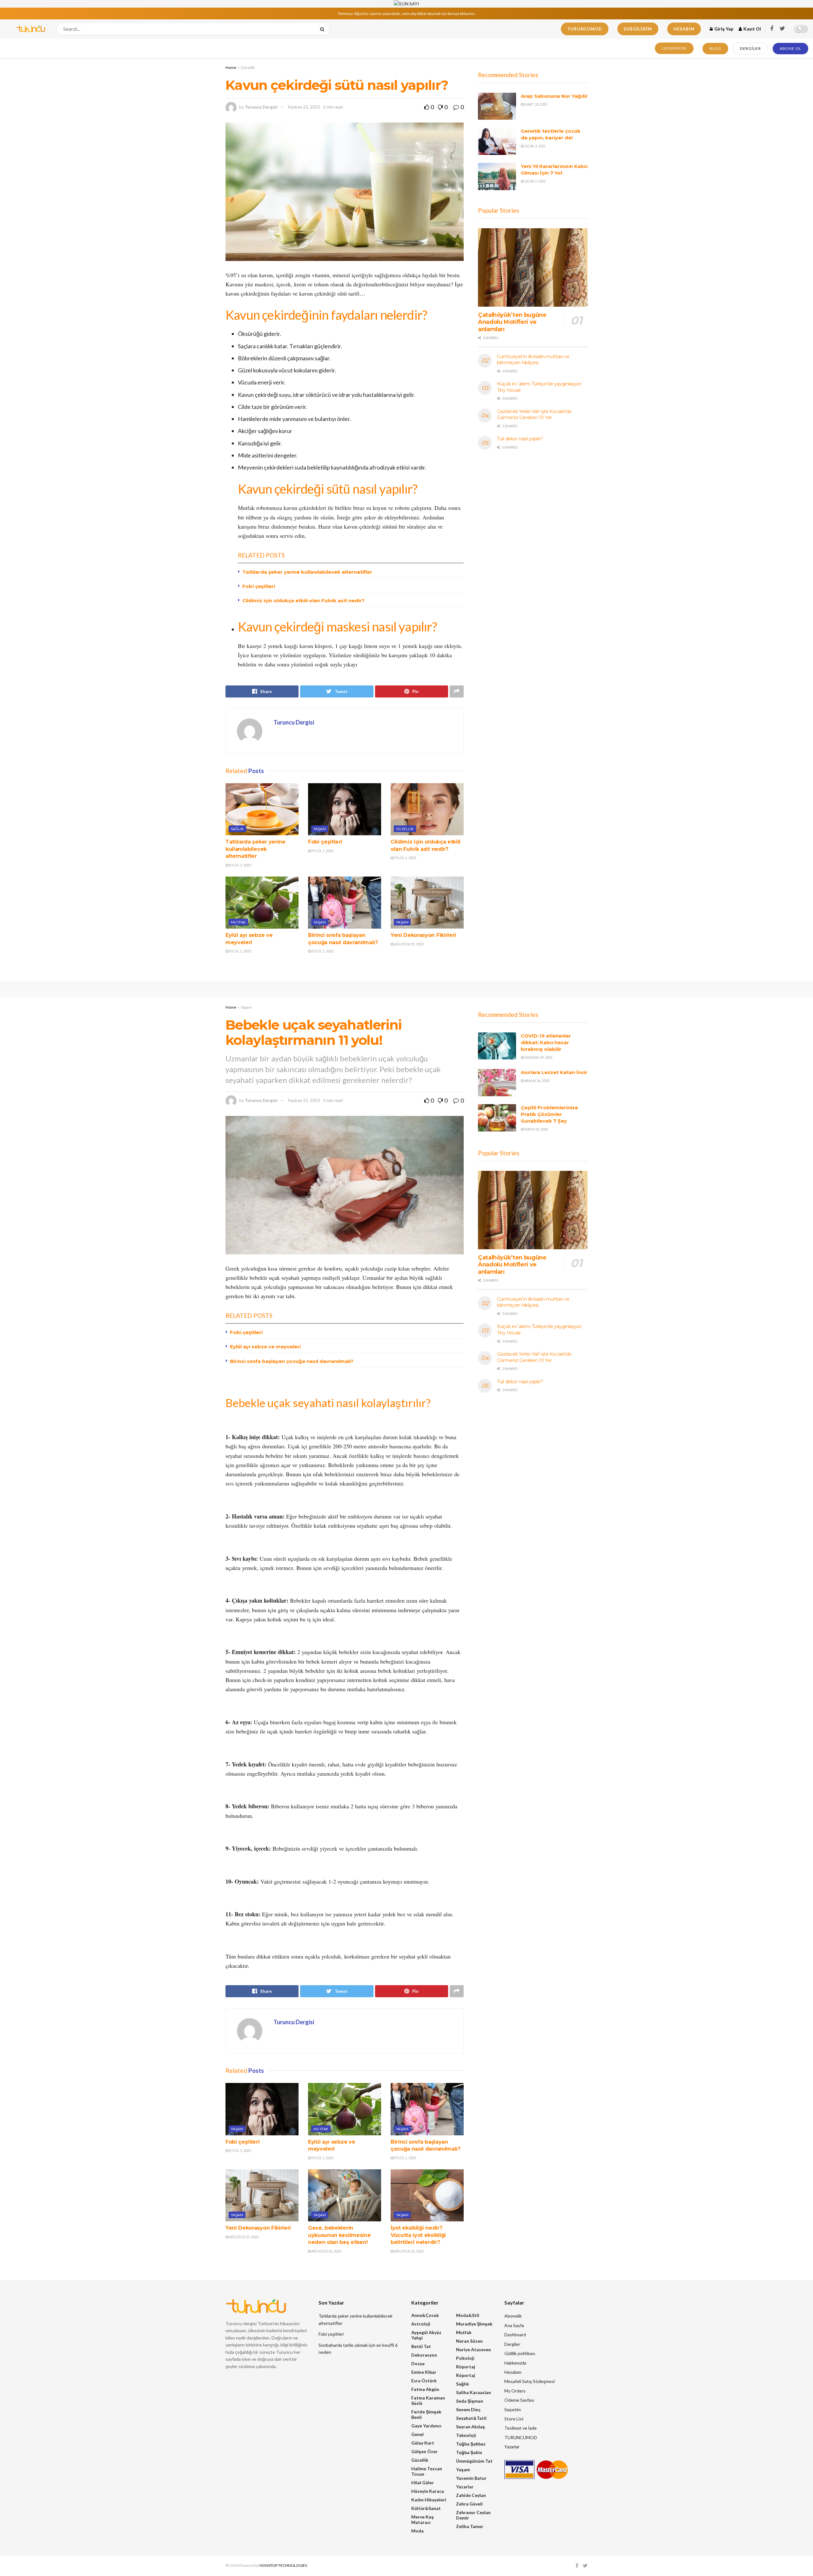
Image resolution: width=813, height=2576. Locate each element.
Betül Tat (421, 2346)
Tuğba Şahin (469, 2452)
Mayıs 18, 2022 (536, 1129)
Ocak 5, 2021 (535, 181)
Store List (514, 2419)
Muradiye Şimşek (474, 2324)
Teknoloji (466, 2435)
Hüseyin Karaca (428, 2491)
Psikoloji (465, 2358)
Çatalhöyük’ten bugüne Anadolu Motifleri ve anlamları (512, 322)
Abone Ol (790, 48)
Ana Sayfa (514, 2325)
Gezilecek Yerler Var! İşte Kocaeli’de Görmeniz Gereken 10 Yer (534, 415)
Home (231, 67)
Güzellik (248, 67)
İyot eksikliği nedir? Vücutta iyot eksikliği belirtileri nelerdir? (418, 2235)
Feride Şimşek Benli (426, 2414)
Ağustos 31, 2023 (409, 944)
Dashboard (515, 2335)
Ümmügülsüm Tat (474, 2461)
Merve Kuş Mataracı (423, 2519)
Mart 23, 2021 (536, 104)
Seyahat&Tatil (471, 2418)
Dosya (418, 2363)
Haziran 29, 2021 (538, 1057)
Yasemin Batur (471, 2478)
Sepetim (513, 2409)
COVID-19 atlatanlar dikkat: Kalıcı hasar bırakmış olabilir (546, 1042)
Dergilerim (638, 29)
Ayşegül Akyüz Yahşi (426, 2335)
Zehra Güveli (469, 2504)
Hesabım (684, 29)
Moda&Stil (468, 2315)
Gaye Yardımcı (426, 2426)
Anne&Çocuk (425, 2315)
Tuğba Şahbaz (471, 2444)
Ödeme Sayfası (519, 2400)
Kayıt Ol (752, 29)
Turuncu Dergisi (261, 107)
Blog (715, 48)
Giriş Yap (723, 29)
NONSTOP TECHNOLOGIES (283, 2565)
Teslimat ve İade (521, 2428)
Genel (417, 2434)
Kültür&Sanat (426, 2508)
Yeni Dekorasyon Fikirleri (423, 935)
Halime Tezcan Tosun (427, 2471)
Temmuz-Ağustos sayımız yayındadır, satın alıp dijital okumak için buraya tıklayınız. (407, 13)
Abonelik (513, 2316)
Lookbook (674, 48)
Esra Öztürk (424, 2381)
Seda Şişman (470, 2401)
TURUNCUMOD (585, 29)
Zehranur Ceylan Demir (473, 2515)
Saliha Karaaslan (474, 2392)
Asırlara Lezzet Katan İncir (554, 1072)
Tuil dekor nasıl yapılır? (520, 439)
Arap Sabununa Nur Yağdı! (554, 96)
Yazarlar (465, 2487)
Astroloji (421, 2324)
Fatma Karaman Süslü (428, 2400)
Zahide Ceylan (471, 2495)
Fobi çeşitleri (259, 586)
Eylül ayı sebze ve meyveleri (265, 1347)
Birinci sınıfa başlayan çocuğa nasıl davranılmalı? (292, 1361)
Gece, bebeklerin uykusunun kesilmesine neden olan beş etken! (339, 2235)
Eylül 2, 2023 (240, 865)
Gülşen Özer (424, 2451)
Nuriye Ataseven (474, 2349)
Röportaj (466, 2367)
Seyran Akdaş (470, 2427)
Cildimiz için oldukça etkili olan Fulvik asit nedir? (303, 601)
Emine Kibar (424, 2372)
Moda (417, 2531)
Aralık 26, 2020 (537, 1081)
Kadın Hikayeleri (429, 2500)
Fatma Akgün (425, 2389)
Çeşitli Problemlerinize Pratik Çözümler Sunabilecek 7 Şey (549, 1114)
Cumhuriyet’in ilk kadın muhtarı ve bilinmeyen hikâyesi (533, 360)
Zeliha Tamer (470, 2526)
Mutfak (238, 922)
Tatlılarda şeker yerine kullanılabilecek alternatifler (307, 572)
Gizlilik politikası (520, 2353)
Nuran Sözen (469, 2341)
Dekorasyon (424, 2355)
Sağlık (237, 829)
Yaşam (320, 829)
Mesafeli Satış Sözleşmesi (530, 2381)
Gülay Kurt (423, 2443)
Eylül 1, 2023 (322, 851)
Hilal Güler (423, 2483)
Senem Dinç (468, 2409)
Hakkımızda (515, 2363)
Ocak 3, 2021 (535, 146)
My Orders (515, 2391)
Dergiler (750, 48)
